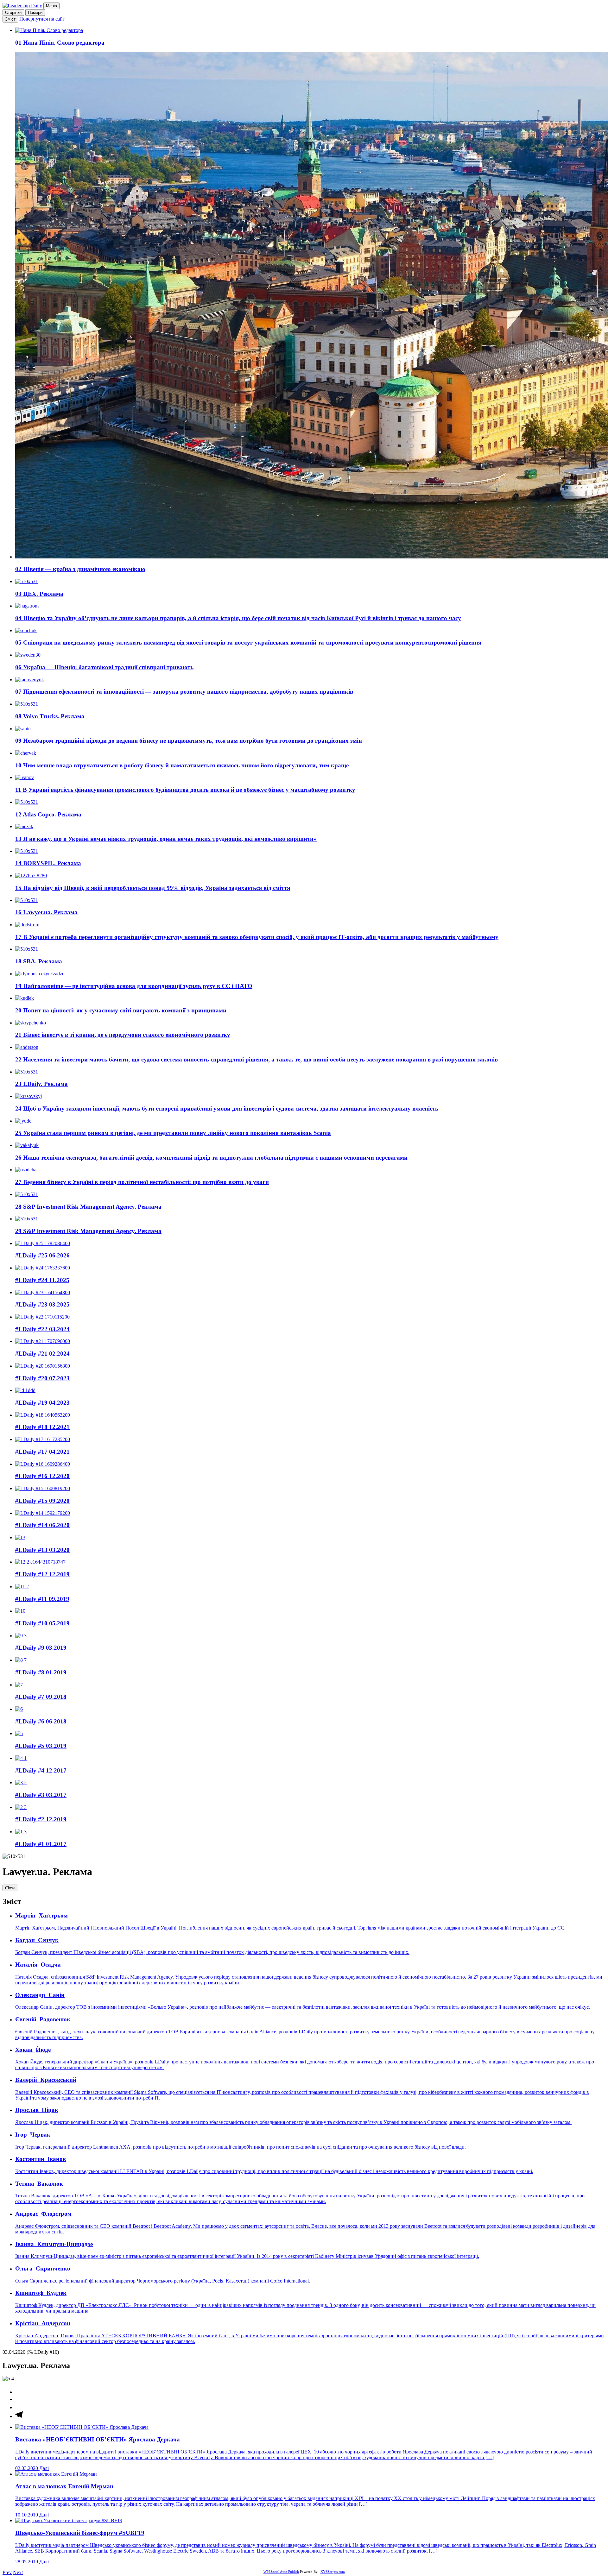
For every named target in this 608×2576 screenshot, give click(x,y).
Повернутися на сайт (42, 19)
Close (10, 1888)
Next (18, 2572)
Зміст (10, 19)
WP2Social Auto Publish (281, 2572)
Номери (35, 13)
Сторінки (13, 13)
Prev (7, 2572)
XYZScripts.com (333, 2572)
